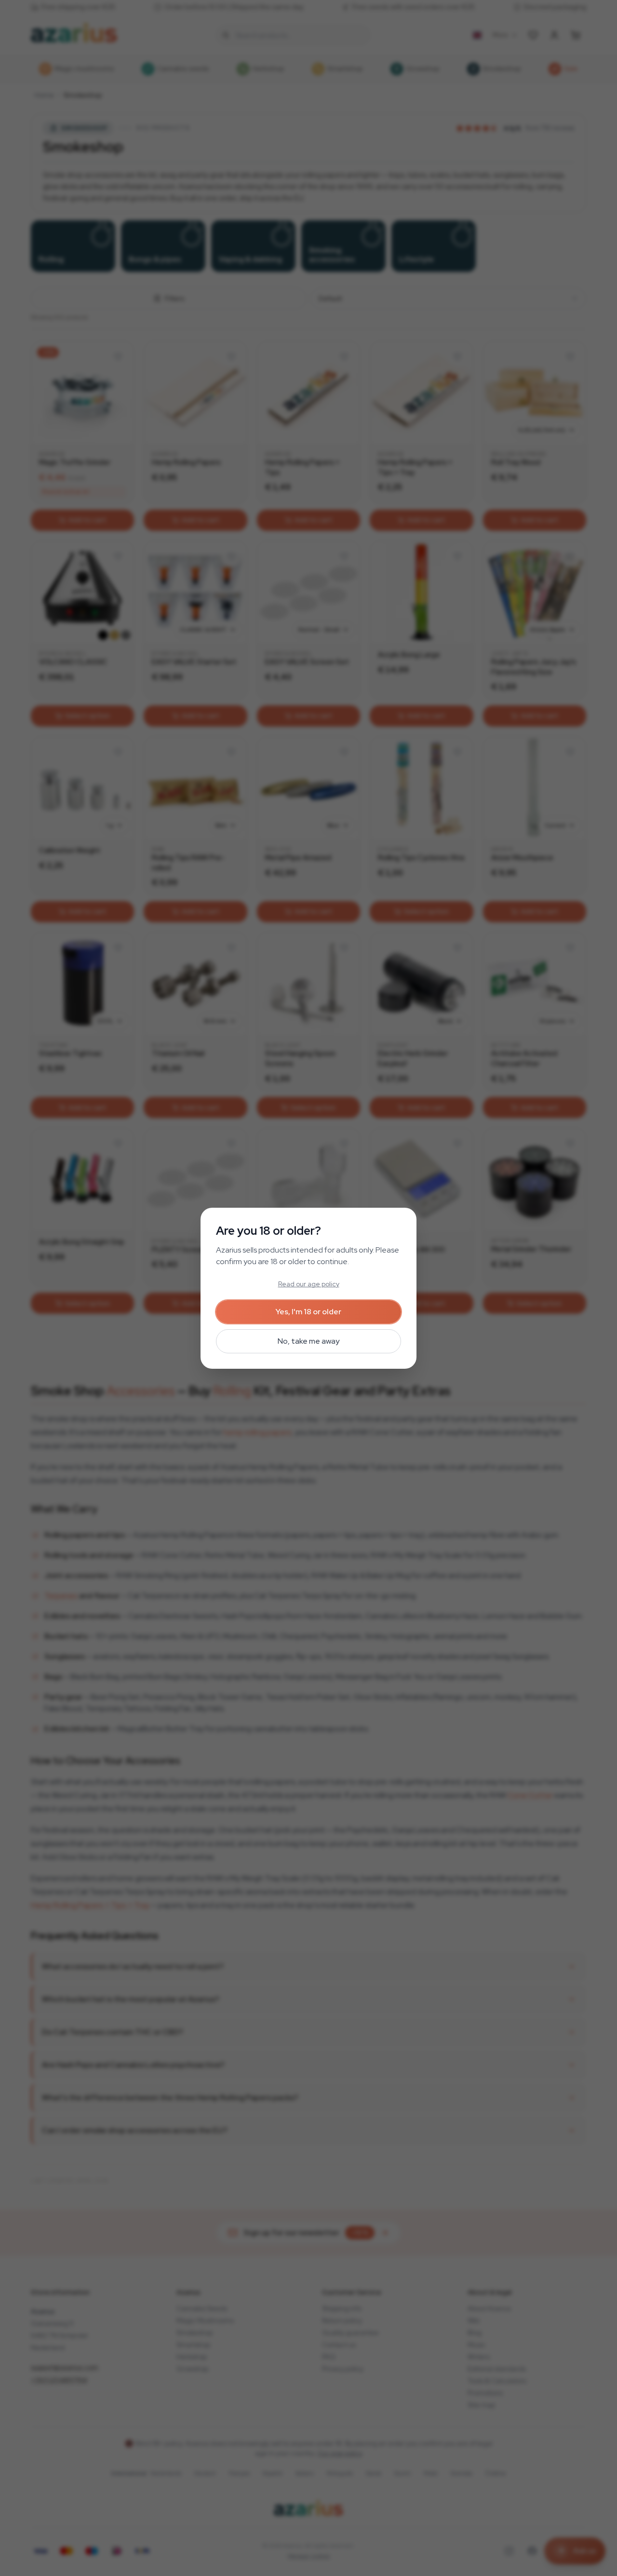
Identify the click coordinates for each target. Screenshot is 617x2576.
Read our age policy (309, 1284)
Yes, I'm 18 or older (308, 1312)
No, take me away (308, 1341)
